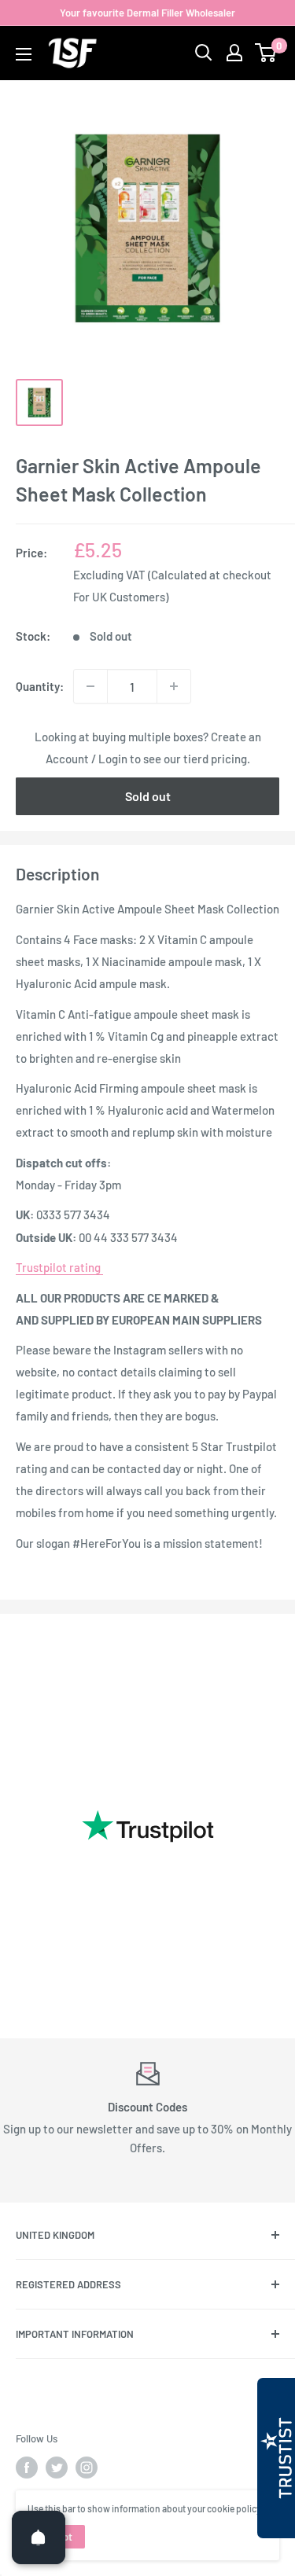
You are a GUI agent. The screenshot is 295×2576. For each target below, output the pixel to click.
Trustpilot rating (59, 1267)
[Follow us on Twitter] (57, 2468)
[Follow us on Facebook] (27, 2468)
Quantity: (40, 686)
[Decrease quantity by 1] (90, 686)
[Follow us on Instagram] (87, 2468)
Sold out (148, 796)
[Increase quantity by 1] (174, 686)
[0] (266, 53)
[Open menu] (24, 54)
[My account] (234, 53)
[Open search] (204, 53)
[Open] (39, 2537)
